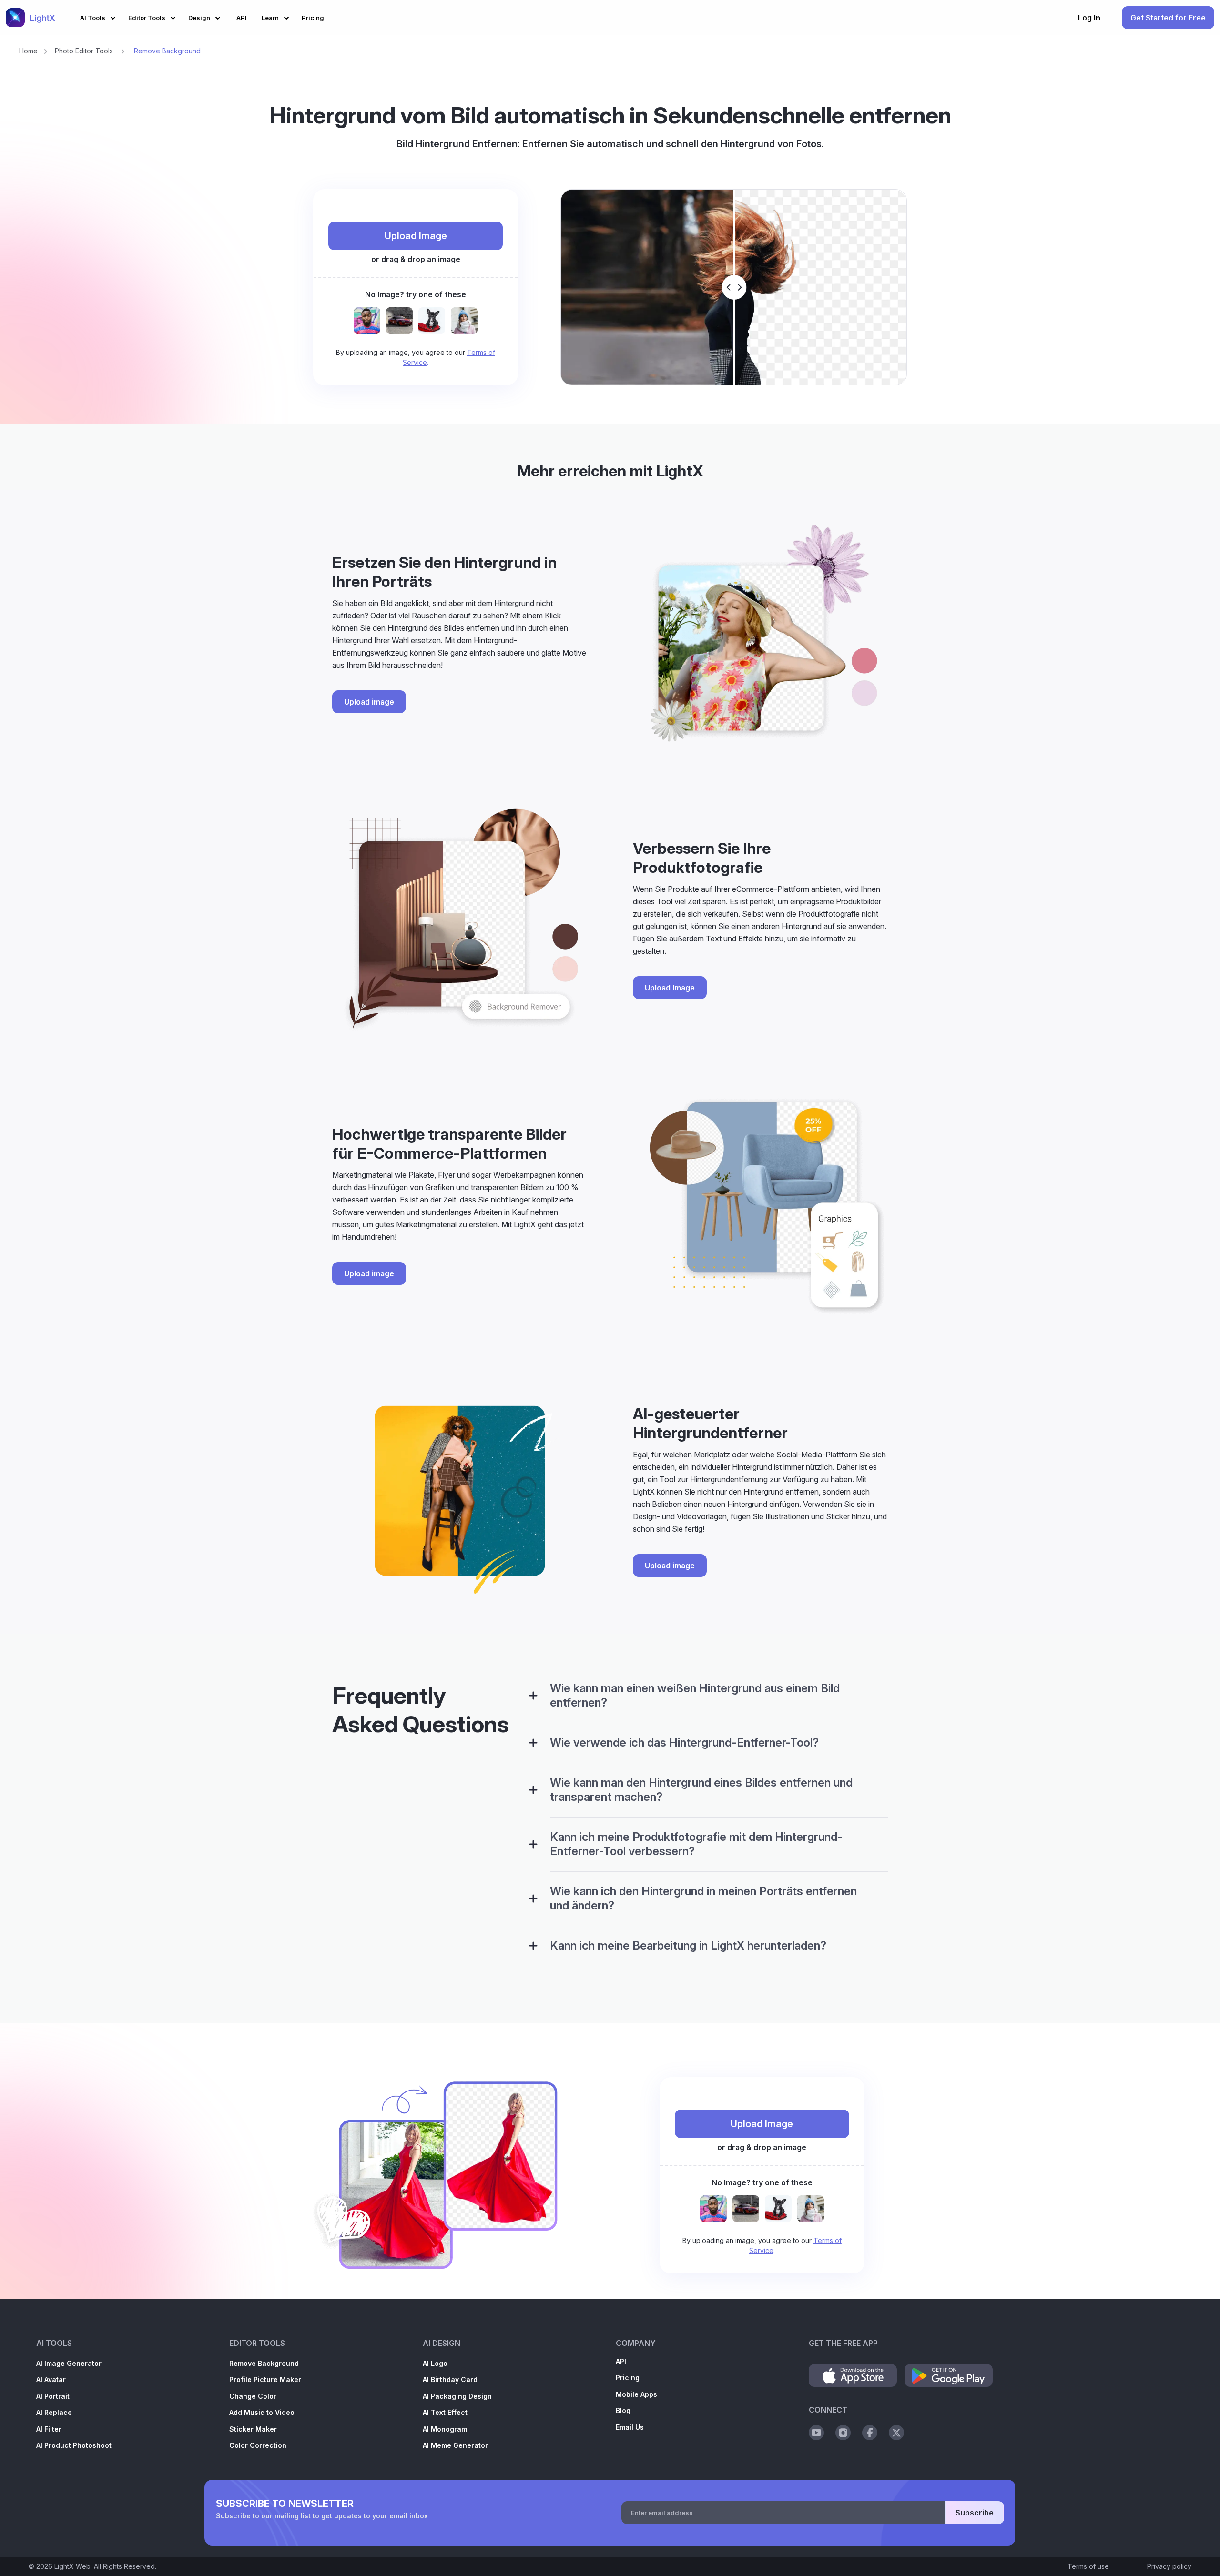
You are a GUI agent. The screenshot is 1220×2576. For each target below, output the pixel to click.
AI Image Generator (69, 2363)
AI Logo (435, 2363)
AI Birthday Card (450, 2379)
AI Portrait (53, 2396)
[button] (99, 16)
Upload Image (416, 236)
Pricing (628, 2378)
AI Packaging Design (457, 2396)
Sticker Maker (253, 2429)
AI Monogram (445, 2429)
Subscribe (975, 2513)
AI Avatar (51, 2379)
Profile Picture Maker (265, 2379)
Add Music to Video (262, 2412)
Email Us (630, 2427)
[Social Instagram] (843, 2433)
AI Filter (49, 2429)
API (621, 2361)
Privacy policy (1169, 2566)
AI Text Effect (445, 2412)
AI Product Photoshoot (74, 2445)
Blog (623, 2410)
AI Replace (54, 2412)
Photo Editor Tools (84, 51)
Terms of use (1088, 2566)
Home (28, 51)
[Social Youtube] (816, 2433)
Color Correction (258, 2445)
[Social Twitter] (896, 2433)
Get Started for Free (1168, 18)
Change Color (253, 2396)
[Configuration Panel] (533, 1696)
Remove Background (264, 2363)
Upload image (369, 702)
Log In (1089, 18)
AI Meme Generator (455, 2445)
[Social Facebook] (870, 2433)
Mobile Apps (636, 2394)
